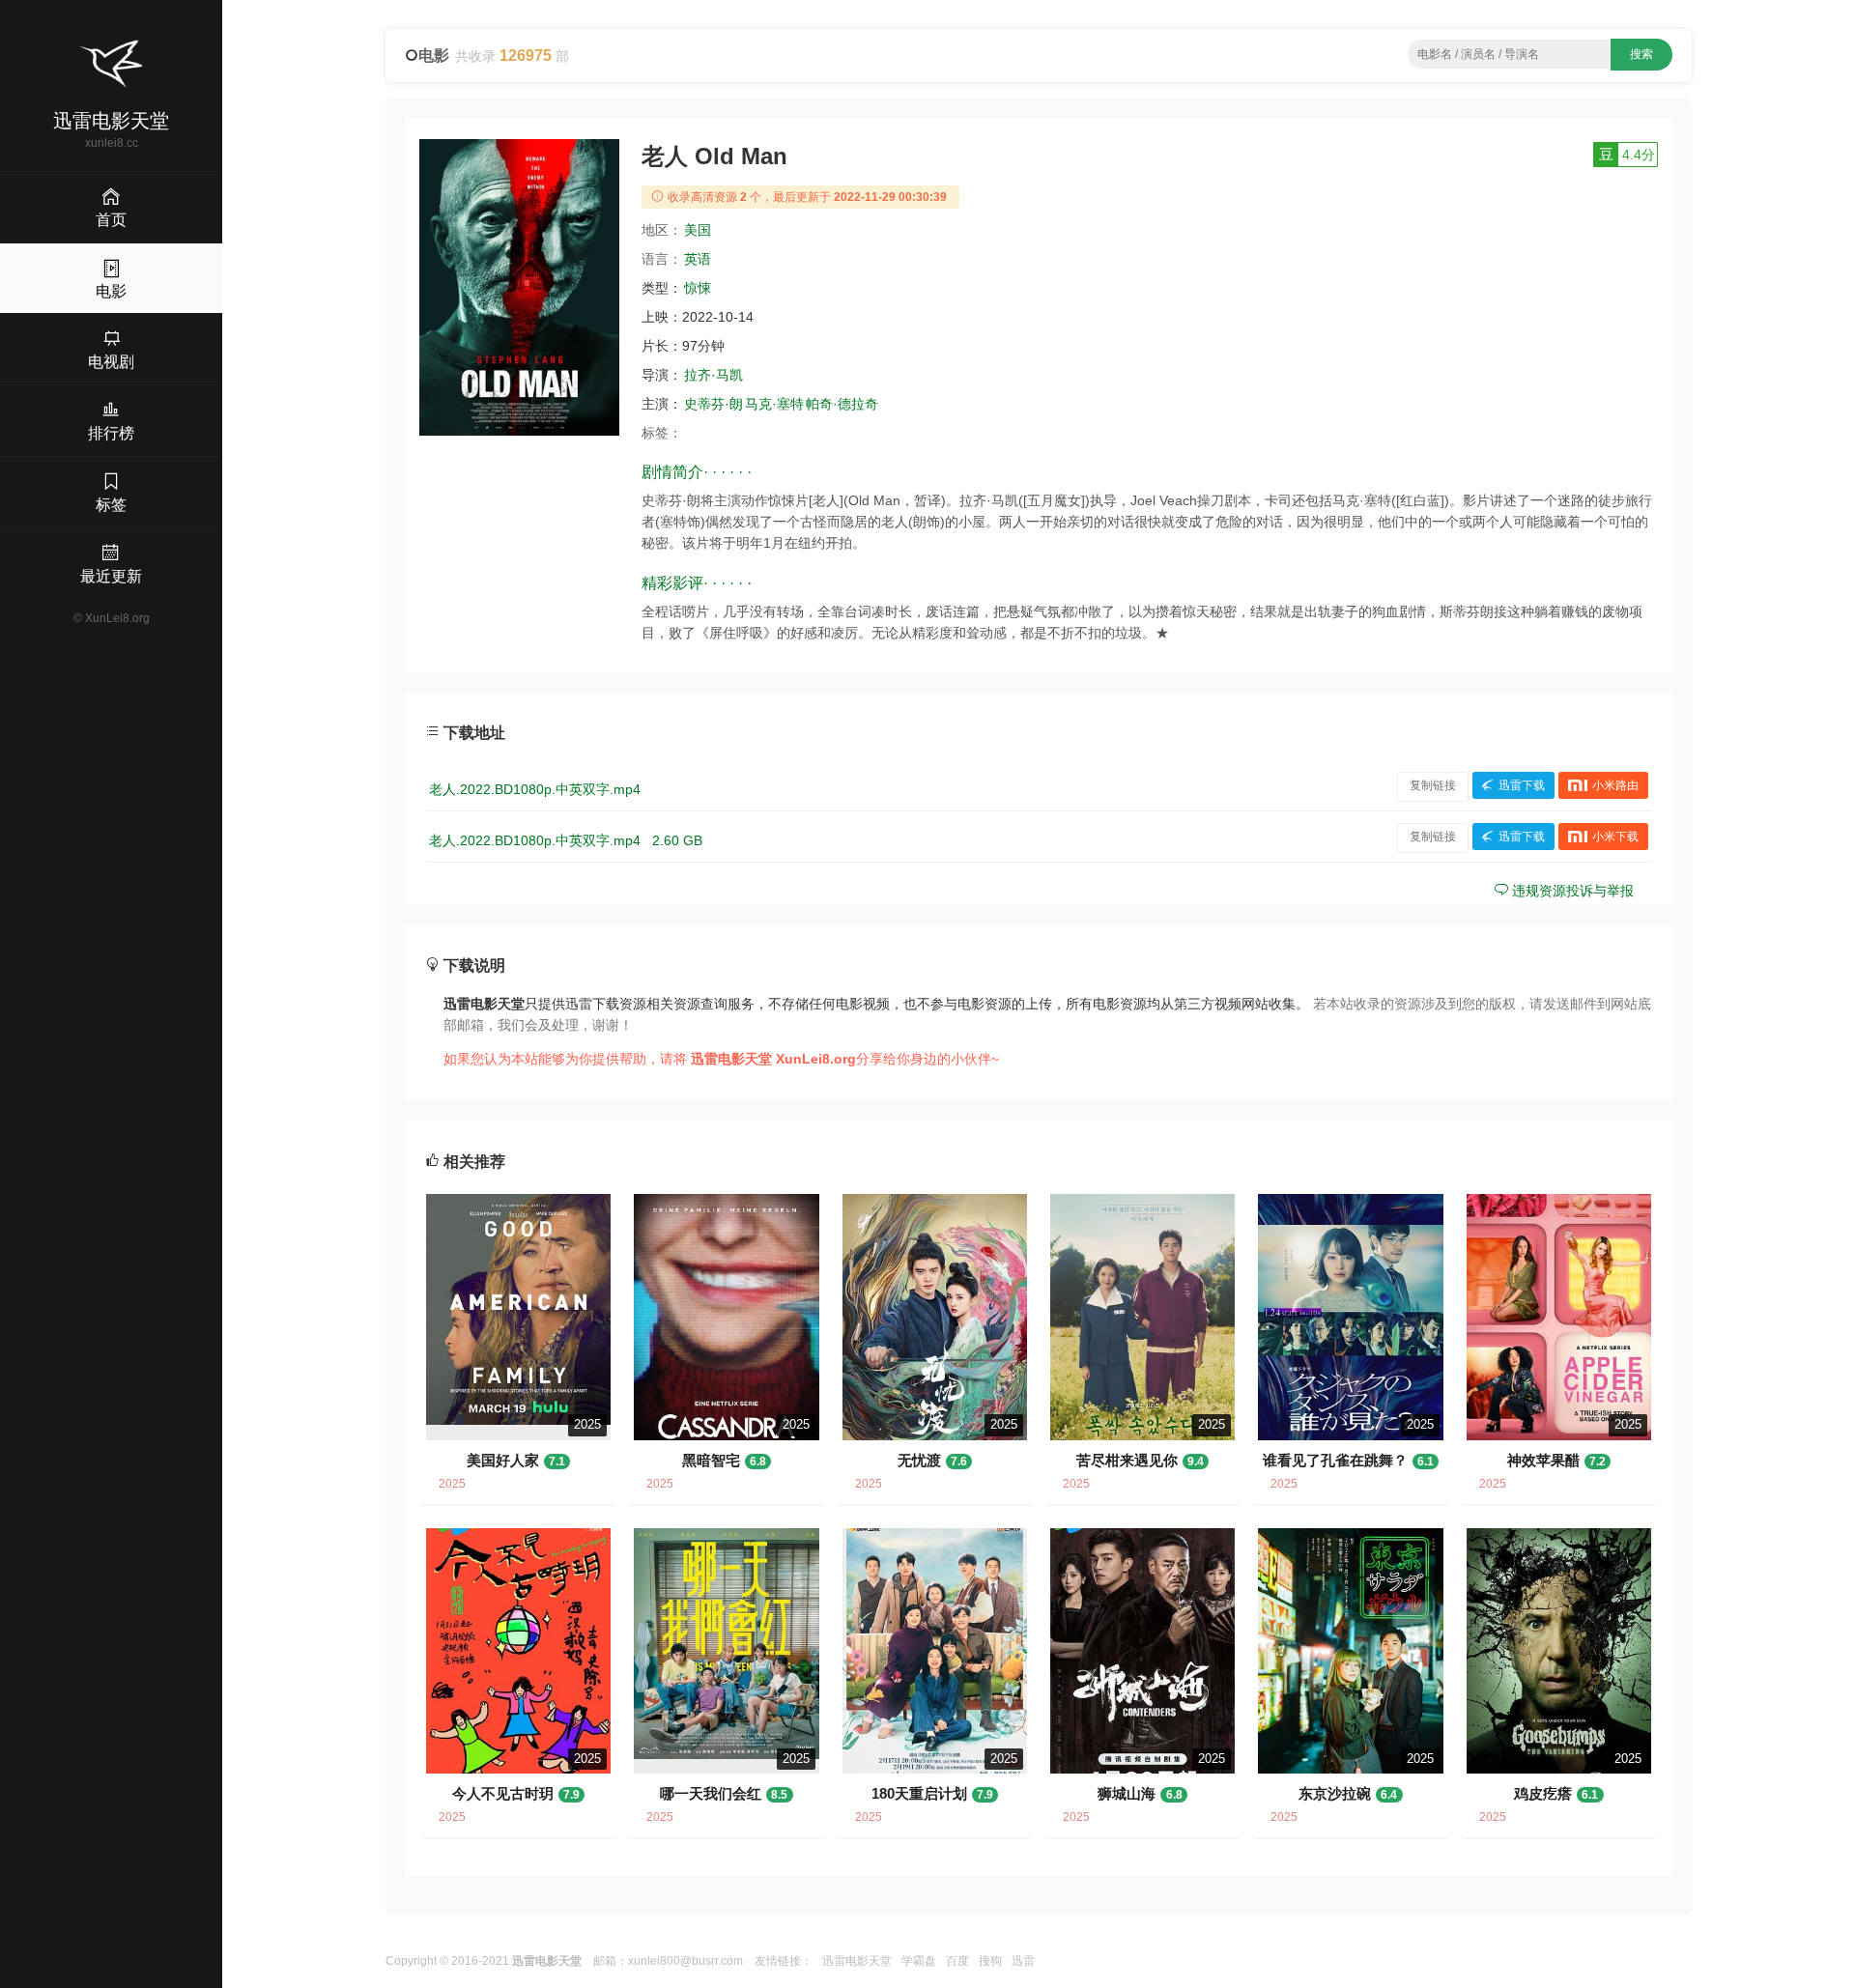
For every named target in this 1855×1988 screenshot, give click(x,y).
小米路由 (1615, 785)
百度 (957, 1961)
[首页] (111, 64)
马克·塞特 (774, 404)
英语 (698, 259)
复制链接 (1433, 785)
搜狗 (990, 1961)
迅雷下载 (1522, 785)
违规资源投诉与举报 (1571, 891)
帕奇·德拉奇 (842, 404)
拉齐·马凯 (713, 375)
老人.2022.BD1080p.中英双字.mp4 (535, 789)
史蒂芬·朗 (713, 404)
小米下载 (1615, 837)
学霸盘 (919, 1961)
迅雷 (1023, 1961)
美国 (698, 230)
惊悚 (698, 288)
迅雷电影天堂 (857, 1961)
